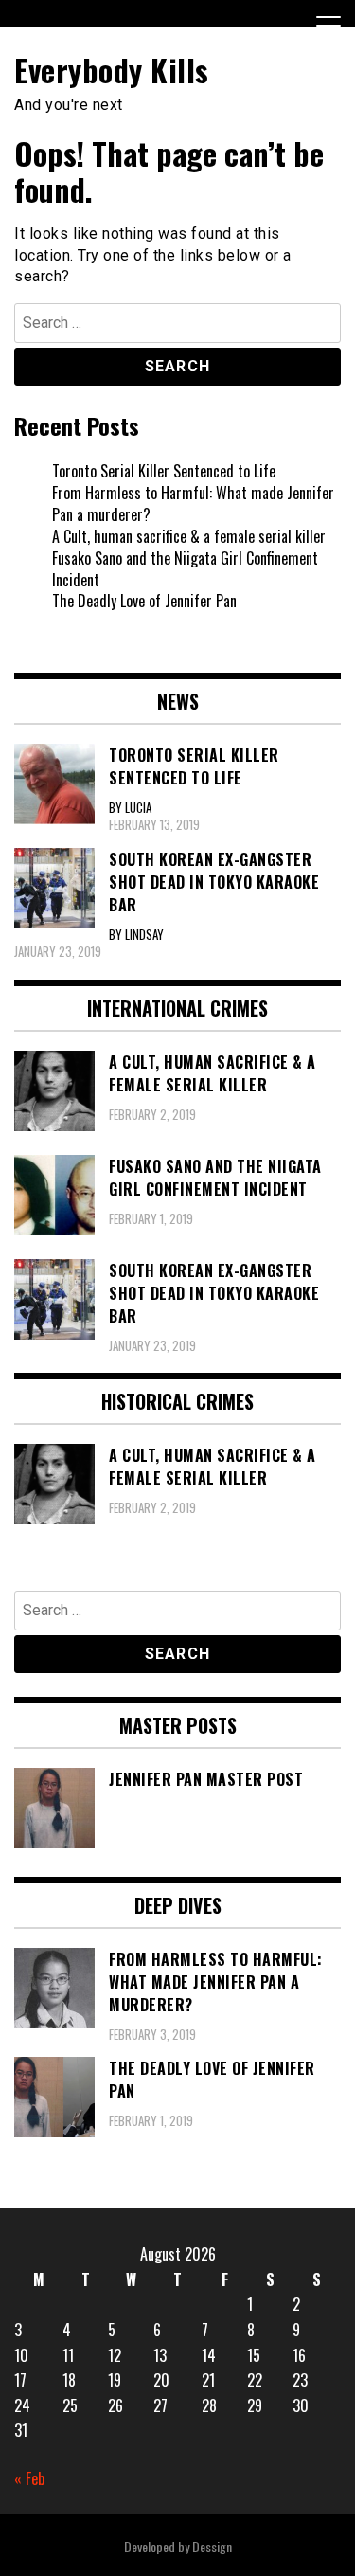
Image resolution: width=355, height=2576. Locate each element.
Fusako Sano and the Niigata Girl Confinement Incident (185, 569)
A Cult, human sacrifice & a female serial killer (189, 536)
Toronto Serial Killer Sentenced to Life (164, 471)
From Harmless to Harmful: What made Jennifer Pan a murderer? (193, 504)
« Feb (29, 2478)
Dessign (212, 2546)
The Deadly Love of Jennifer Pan (144, 601)
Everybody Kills (112, 70)
